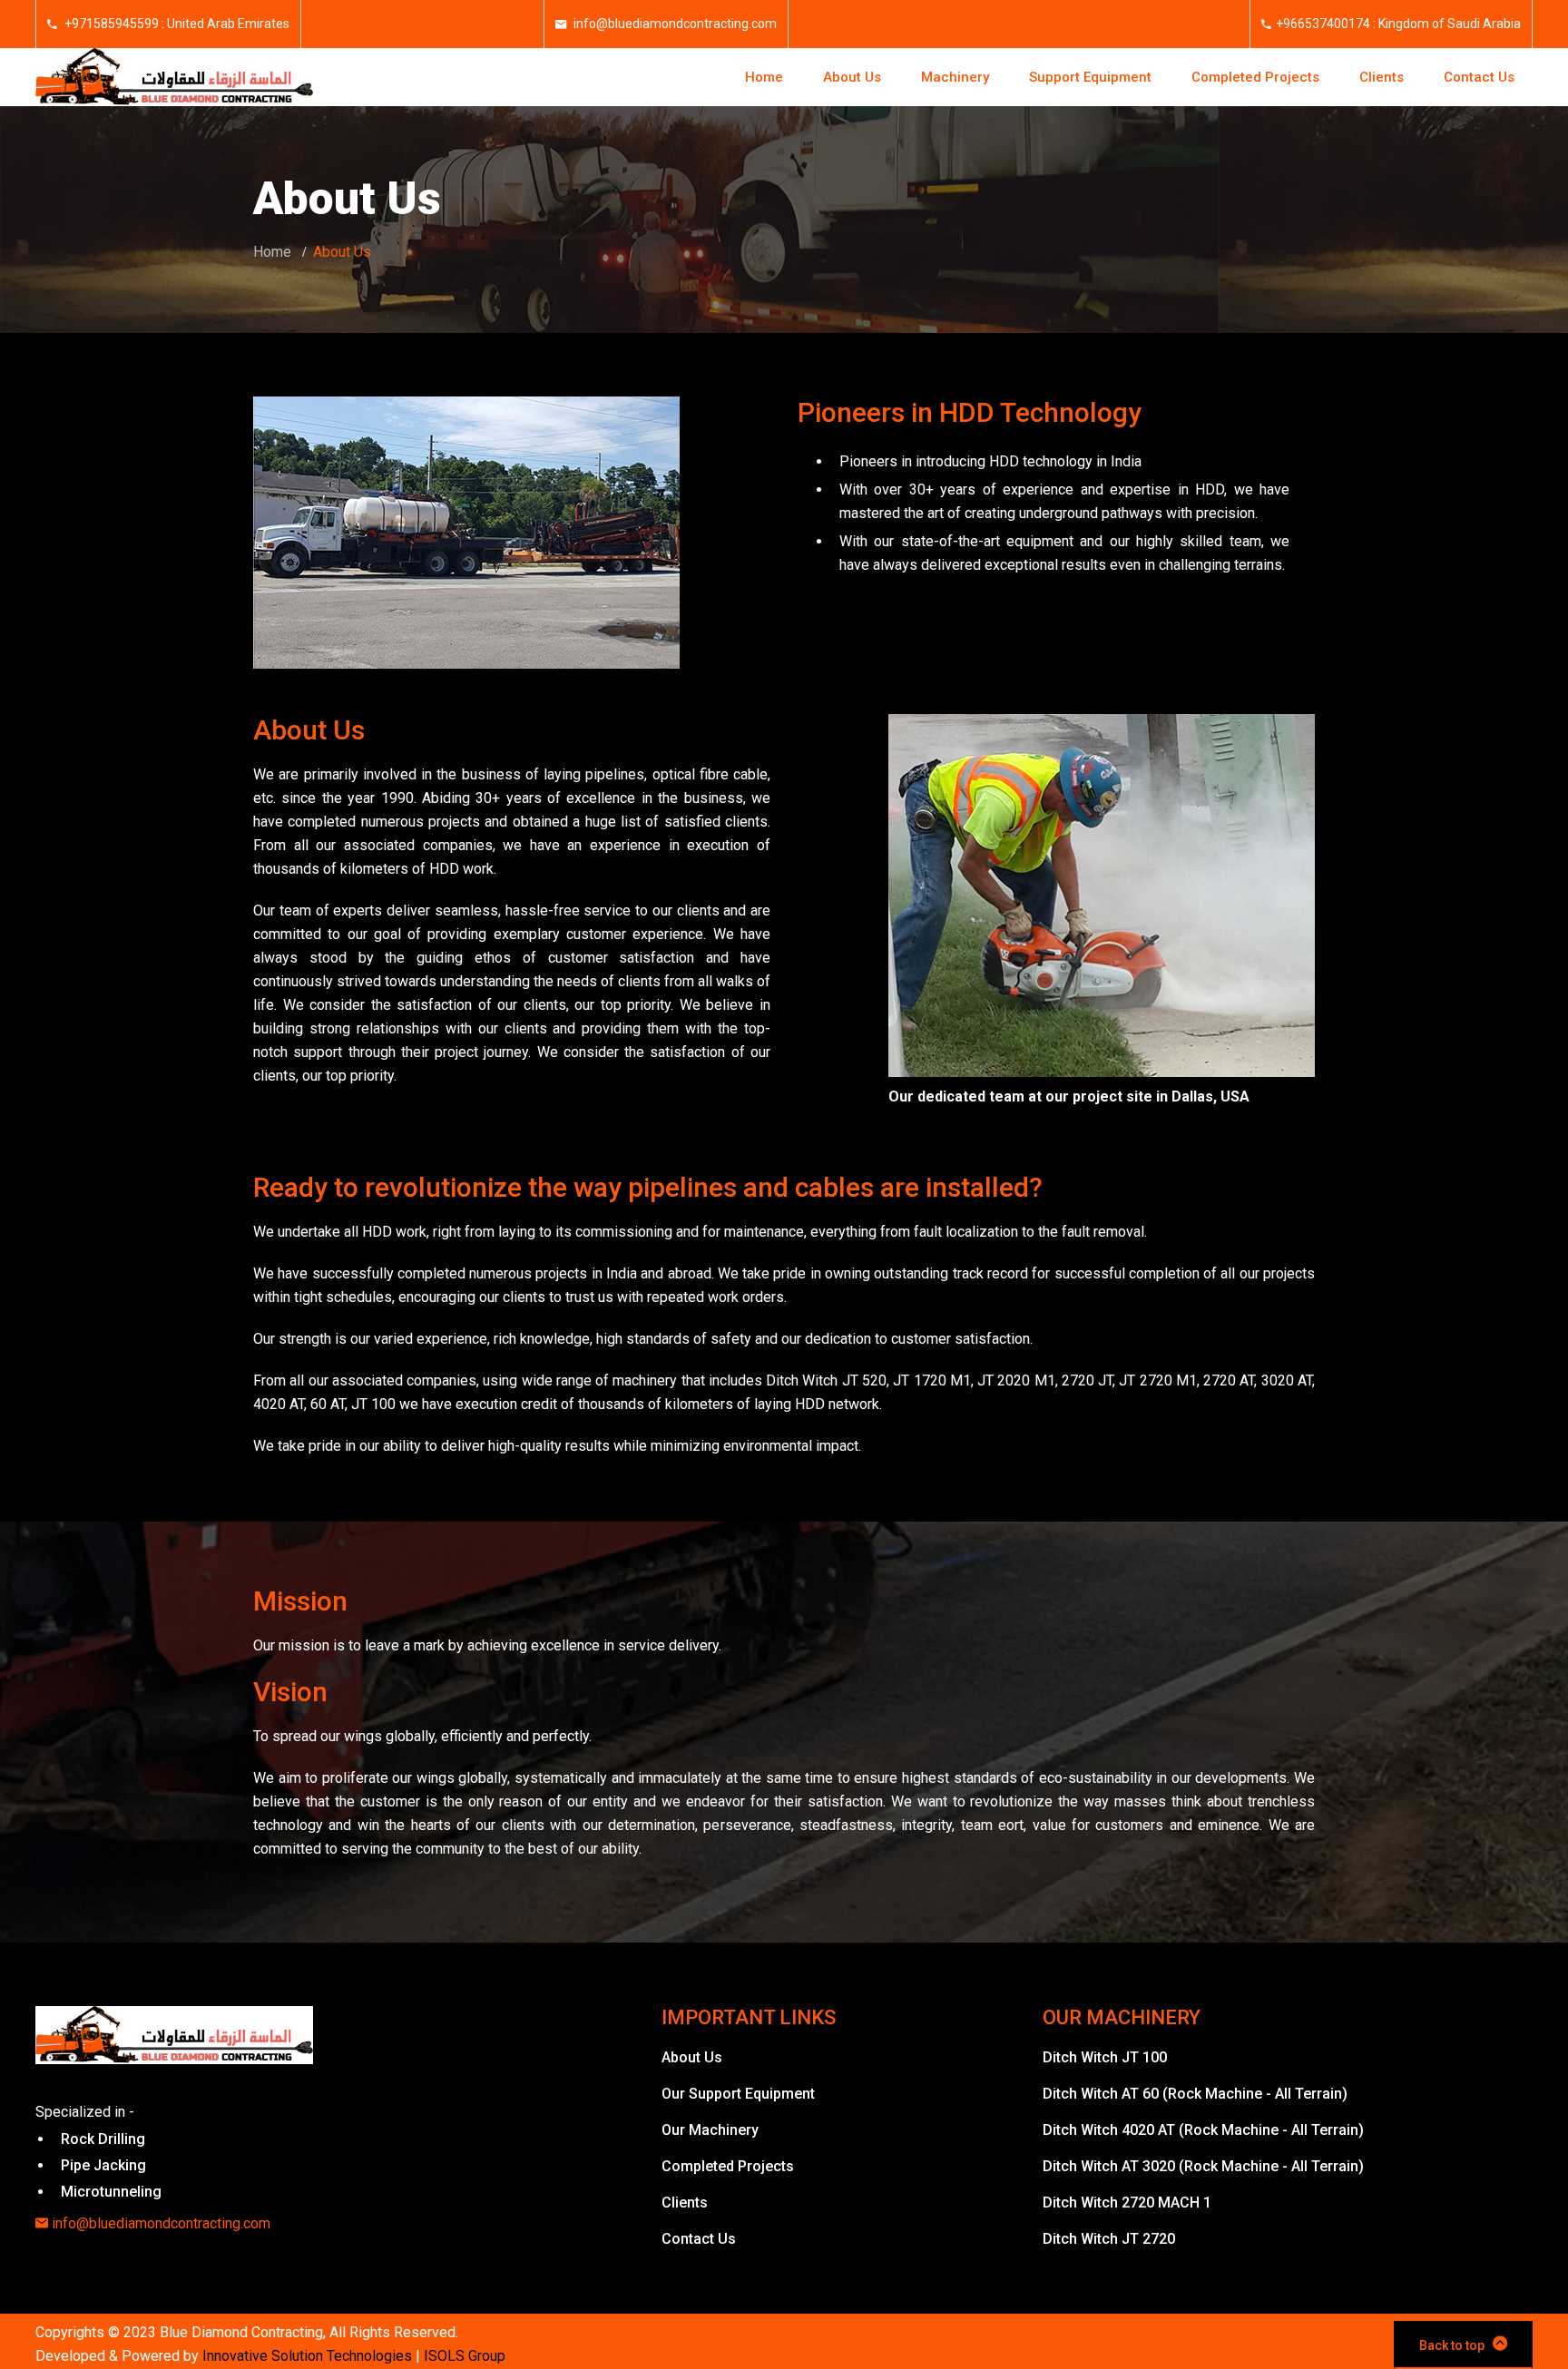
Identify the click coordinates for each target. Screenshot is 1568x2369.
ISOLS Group (465, 2356)
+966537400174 (1323, 24)
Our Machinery (710, 2130)
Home (764, 77)
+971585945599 (110, 24)
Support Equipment (1090, 77)
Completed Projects (1255, 77)
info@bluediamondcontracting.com (674, 24)
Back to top (1452, 2345)
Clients (1382, 77)
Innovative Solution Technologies (307, 2356)
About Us (852, 77)
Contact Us (1479, 77)
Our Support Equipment (738, 2094)
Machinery (955, 77)
